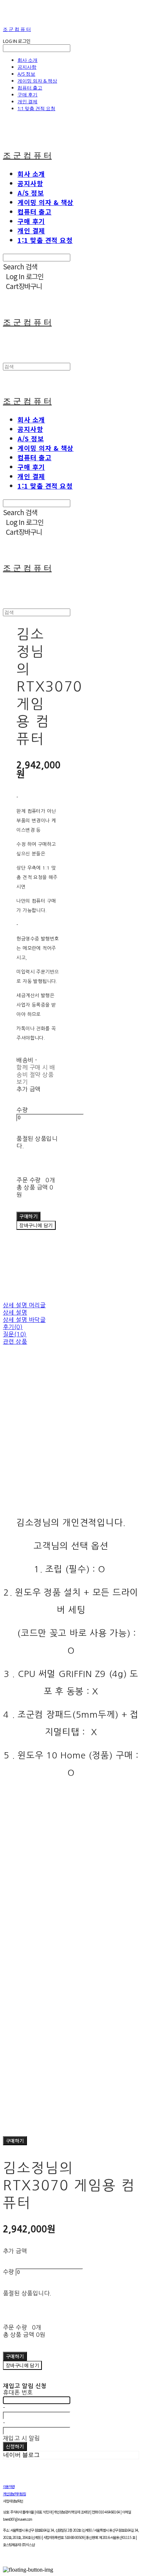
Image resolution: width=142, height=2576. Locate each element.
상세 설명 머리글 (24, 1305)
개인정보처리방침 (14, 2494)
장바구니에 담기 (22, 2365)
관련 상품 (15, 1341)
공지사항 (27, 67)
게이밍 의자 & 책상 (37, 81)
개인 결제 (27, 101)
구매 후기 (27, 95)
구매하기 (15, 2141)
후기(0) (13, 1327)
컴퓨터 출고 (30, 88)
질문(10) (15, 1334)
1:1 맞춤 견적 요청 (36, 108)
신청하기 (15, 2446)
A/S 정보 (26, 74)
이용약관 (9, 2486)
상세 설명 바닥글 (24, 1320)
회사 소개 (27, 60)
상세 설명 (15, 1312)
